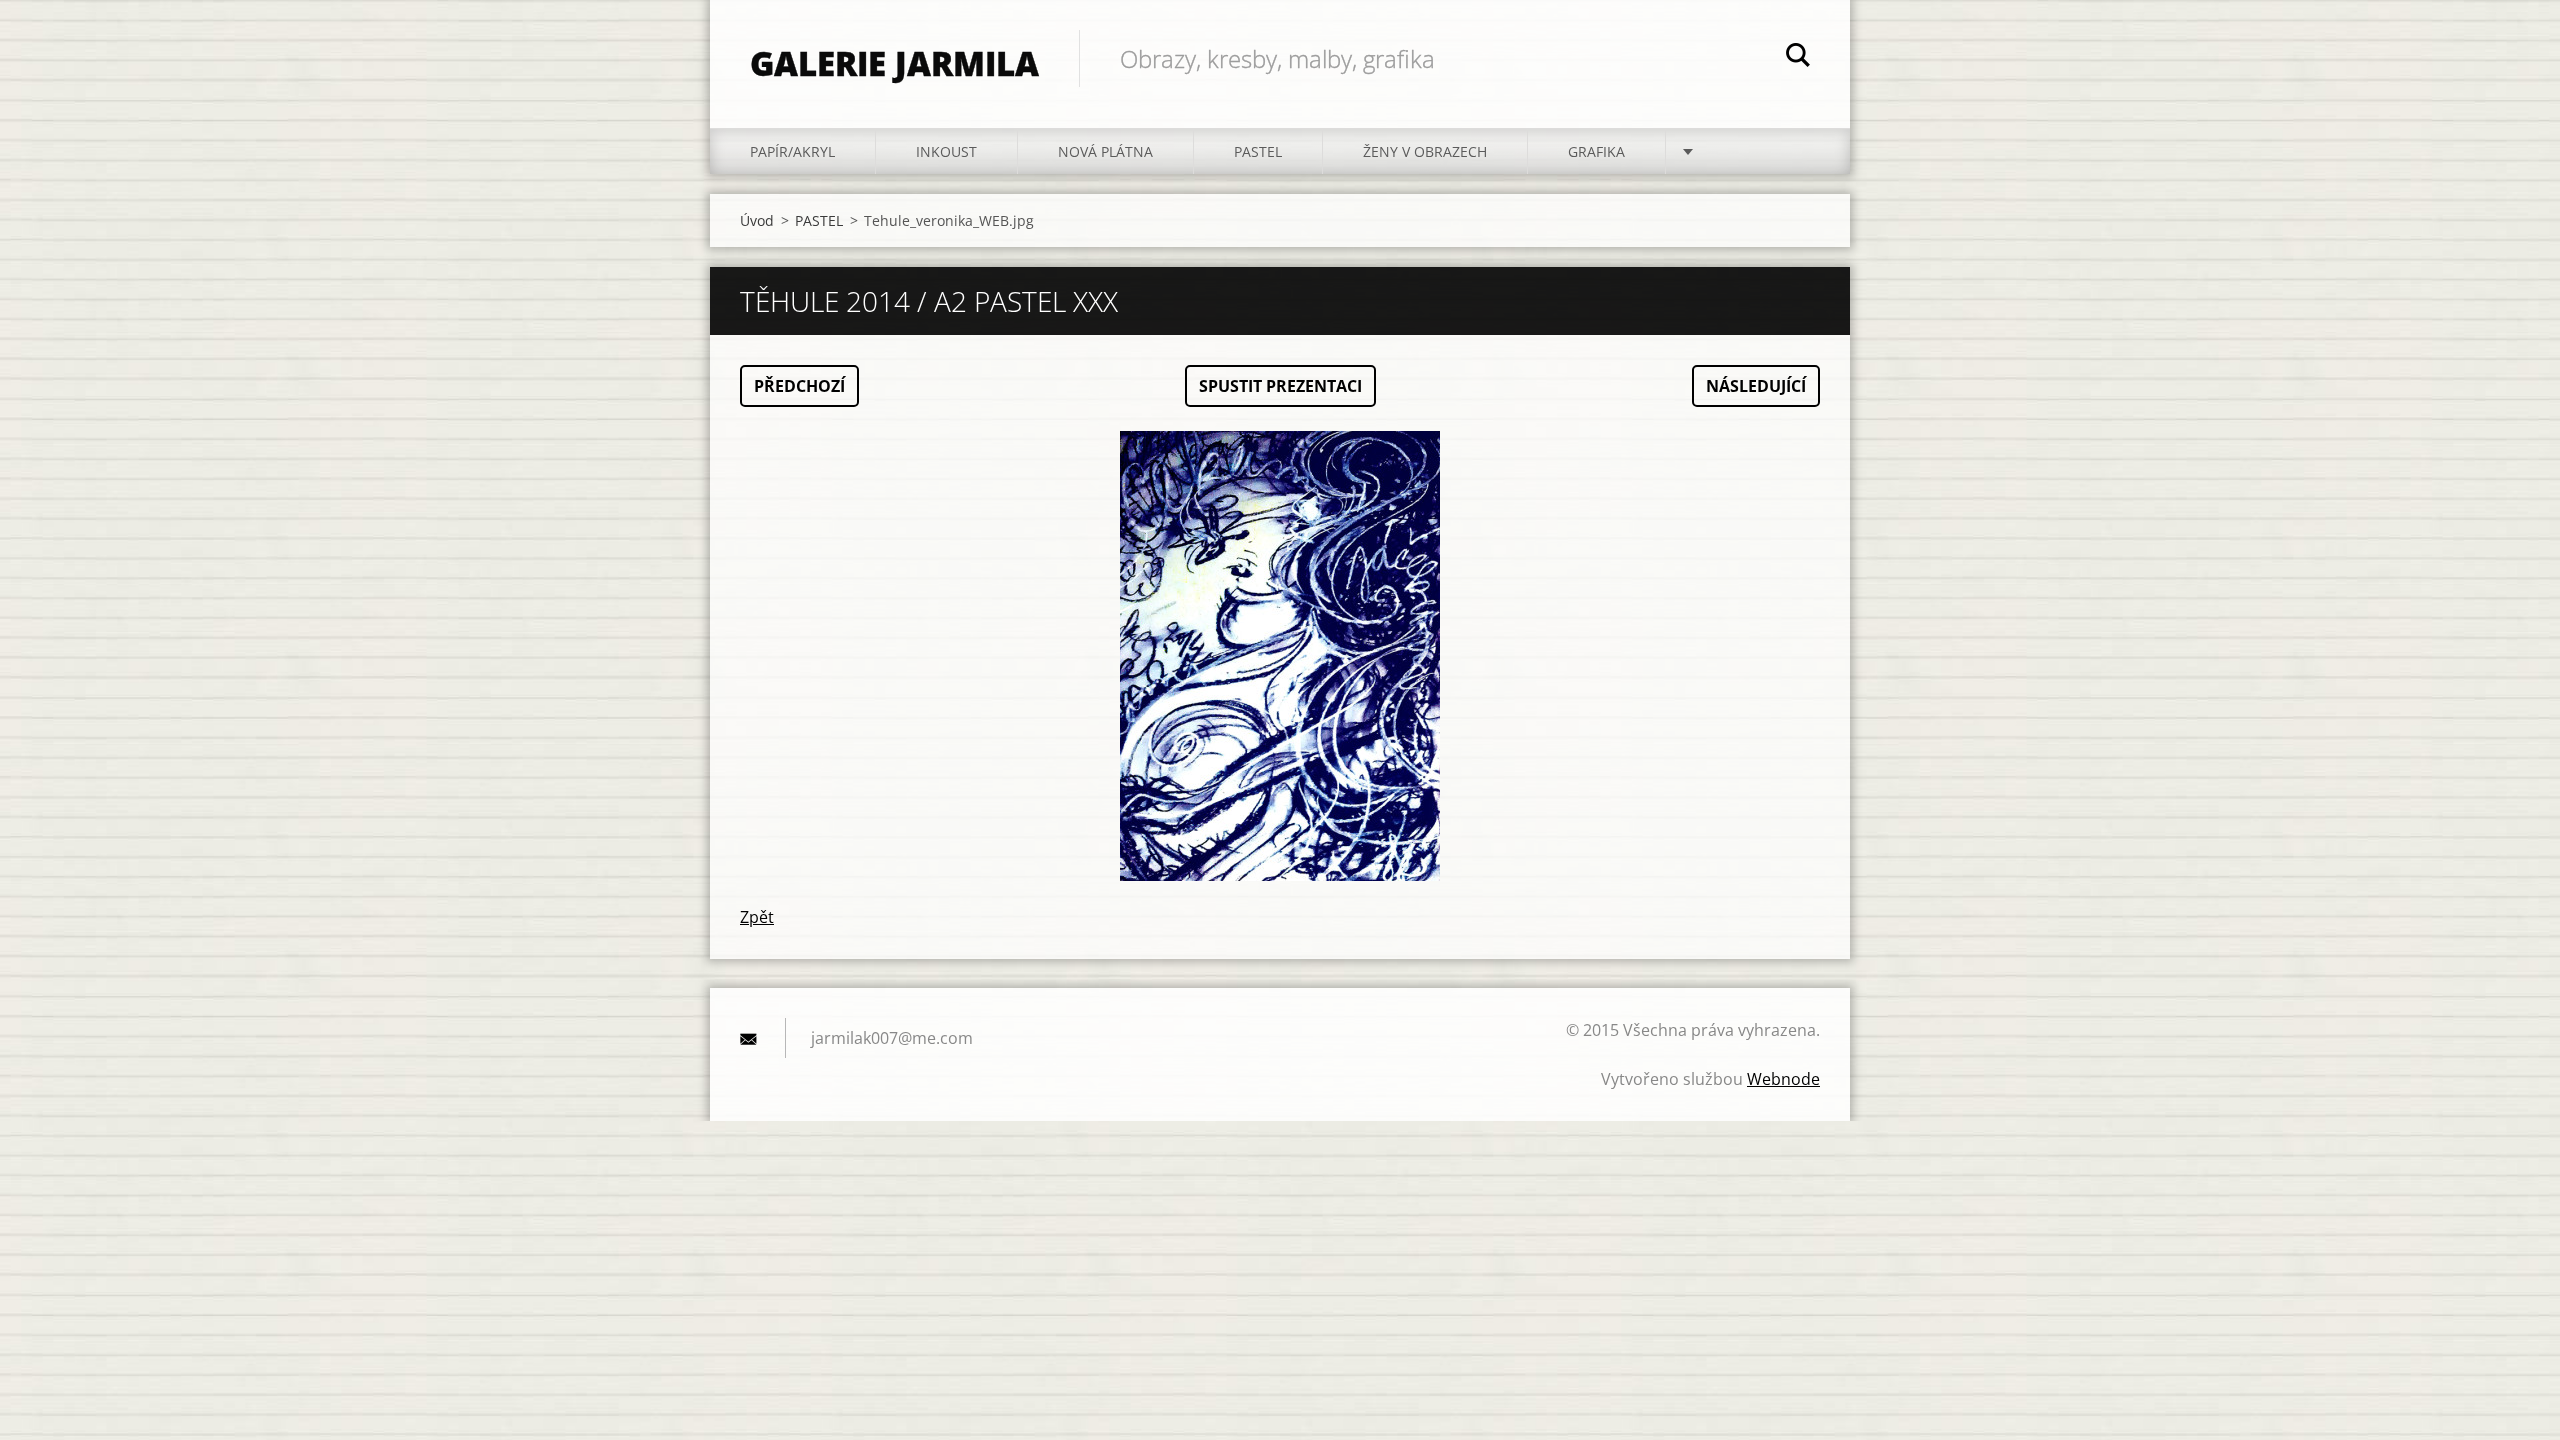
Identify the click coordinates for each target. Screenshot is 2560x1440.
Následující (1756, 386)
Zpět (757, 917)
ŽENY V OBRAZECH (1425, 151)
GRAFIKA (1596, 151)
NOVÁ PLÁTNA (1105, 151)
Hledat (1798, 58)
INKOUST (946, 151)
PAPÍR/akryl (792, 151)
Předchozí (799, 386)
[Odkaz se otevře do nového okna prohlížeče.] (1280, 656)
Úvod (757, 220)
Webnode (1783, 1079)
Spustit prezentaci (1280, 386)
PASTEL (1258, 151)
